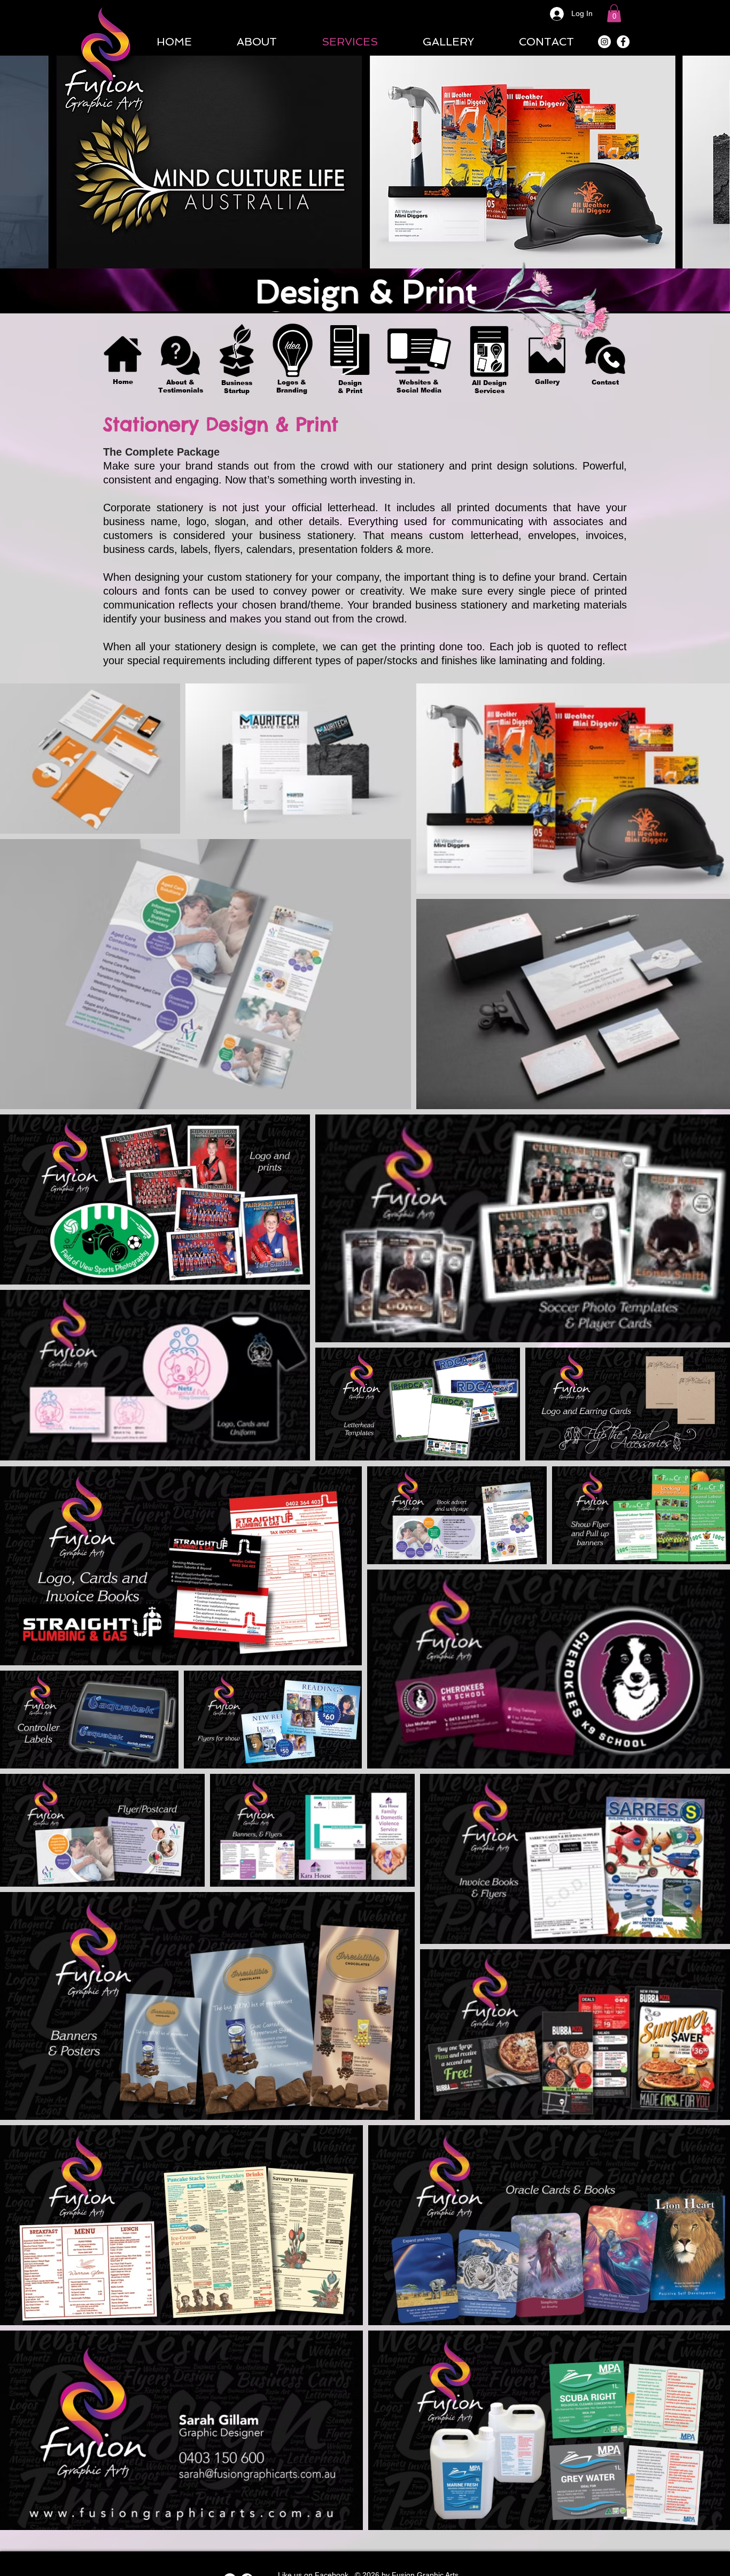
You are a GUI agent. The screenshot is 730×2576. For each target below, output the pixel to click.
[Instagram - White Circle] (604, 42)
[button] (614, 13)
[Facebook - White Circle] (623, 42)
